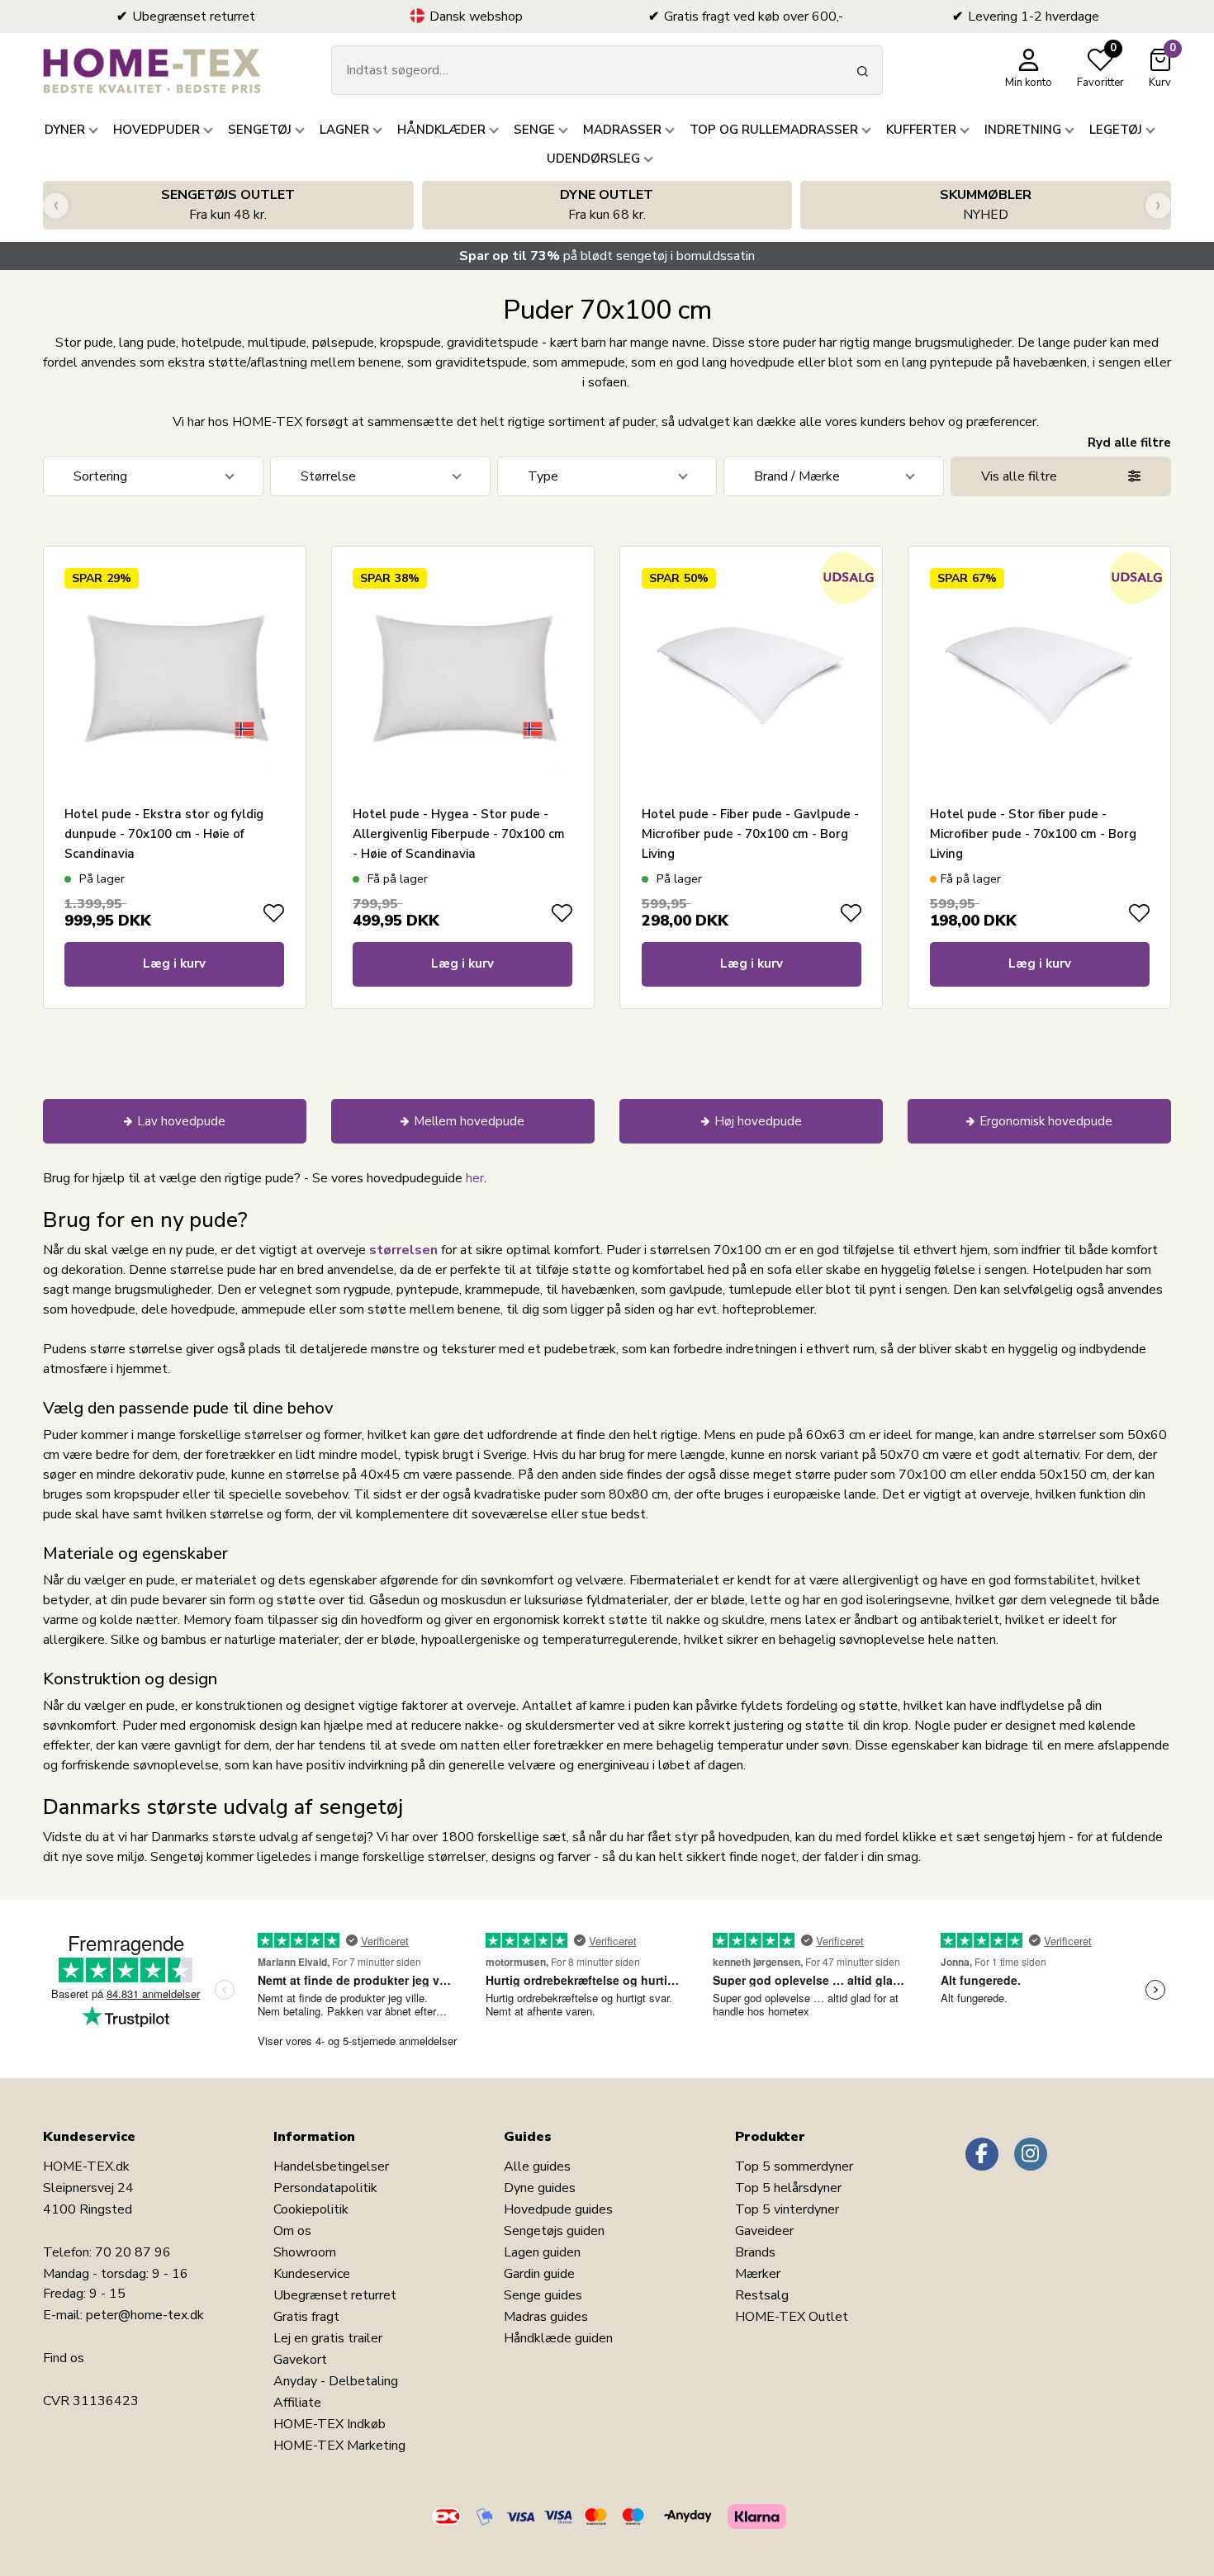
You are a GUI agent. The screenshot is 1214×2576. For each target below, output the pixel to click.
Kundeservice (312, 2274)
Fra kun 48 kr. (228, 205)
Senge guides (543, 2295)
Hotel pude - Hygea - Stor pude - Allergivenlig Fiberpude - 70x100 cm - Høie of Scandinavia (459, 834)
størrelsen (403, 1250)
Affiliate (297, 2403)
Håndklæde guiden (558, 2338)
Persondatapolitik (325, 2188)
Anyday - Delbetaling (336, 2381)
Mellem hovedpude (469, 1121)
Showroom (305, 2252)
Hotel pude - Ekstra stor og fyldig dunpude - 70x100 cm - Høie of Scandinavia (164, 834)
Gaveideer (764, 2231)
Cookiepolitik (311, 2209)
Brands (755, 2252)
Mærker (758, 2274)
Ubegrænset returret (335, 2295)
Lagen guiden (542, 2252)
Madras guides (546, 2317)
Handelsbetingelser (331, 2166)
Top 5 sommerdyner (794, 2166)
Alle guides (537, 2166)
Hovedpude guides (558, 2209)
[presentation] (56, 205)
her (475, 1178)
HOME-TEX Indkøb (330, 2424)
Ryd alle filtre (1129, 443)
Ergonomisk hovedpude (1046, 1121)
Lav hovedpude (181, 1121)
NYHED (986, 205)
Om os (292, 2231)
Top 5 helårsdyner (788, 2188)
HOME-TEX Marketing (339, 2446)
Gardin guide (539, 2274)
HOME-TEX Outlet (792, 2317)
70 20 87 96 (133, 2252)
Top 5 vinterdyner (787, 2209)
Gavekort (300, 2360)
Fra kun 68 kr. (607, 205)
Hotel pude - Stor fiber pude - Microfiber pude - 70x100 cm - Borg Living (1033, 834)
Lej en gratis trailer (328, 2338)
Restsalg (762, 2295)
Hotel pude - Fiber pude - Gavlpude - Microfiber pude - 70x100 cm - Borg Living (750, 834)
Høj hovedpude (758, 1121)
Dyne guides (540, 2188)
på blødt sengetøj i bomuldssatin (607, 256)
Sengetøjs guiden (554, 2231)
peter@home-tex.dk (145, 2315)
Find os (64, 2358)
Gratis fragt (306, 2317)
